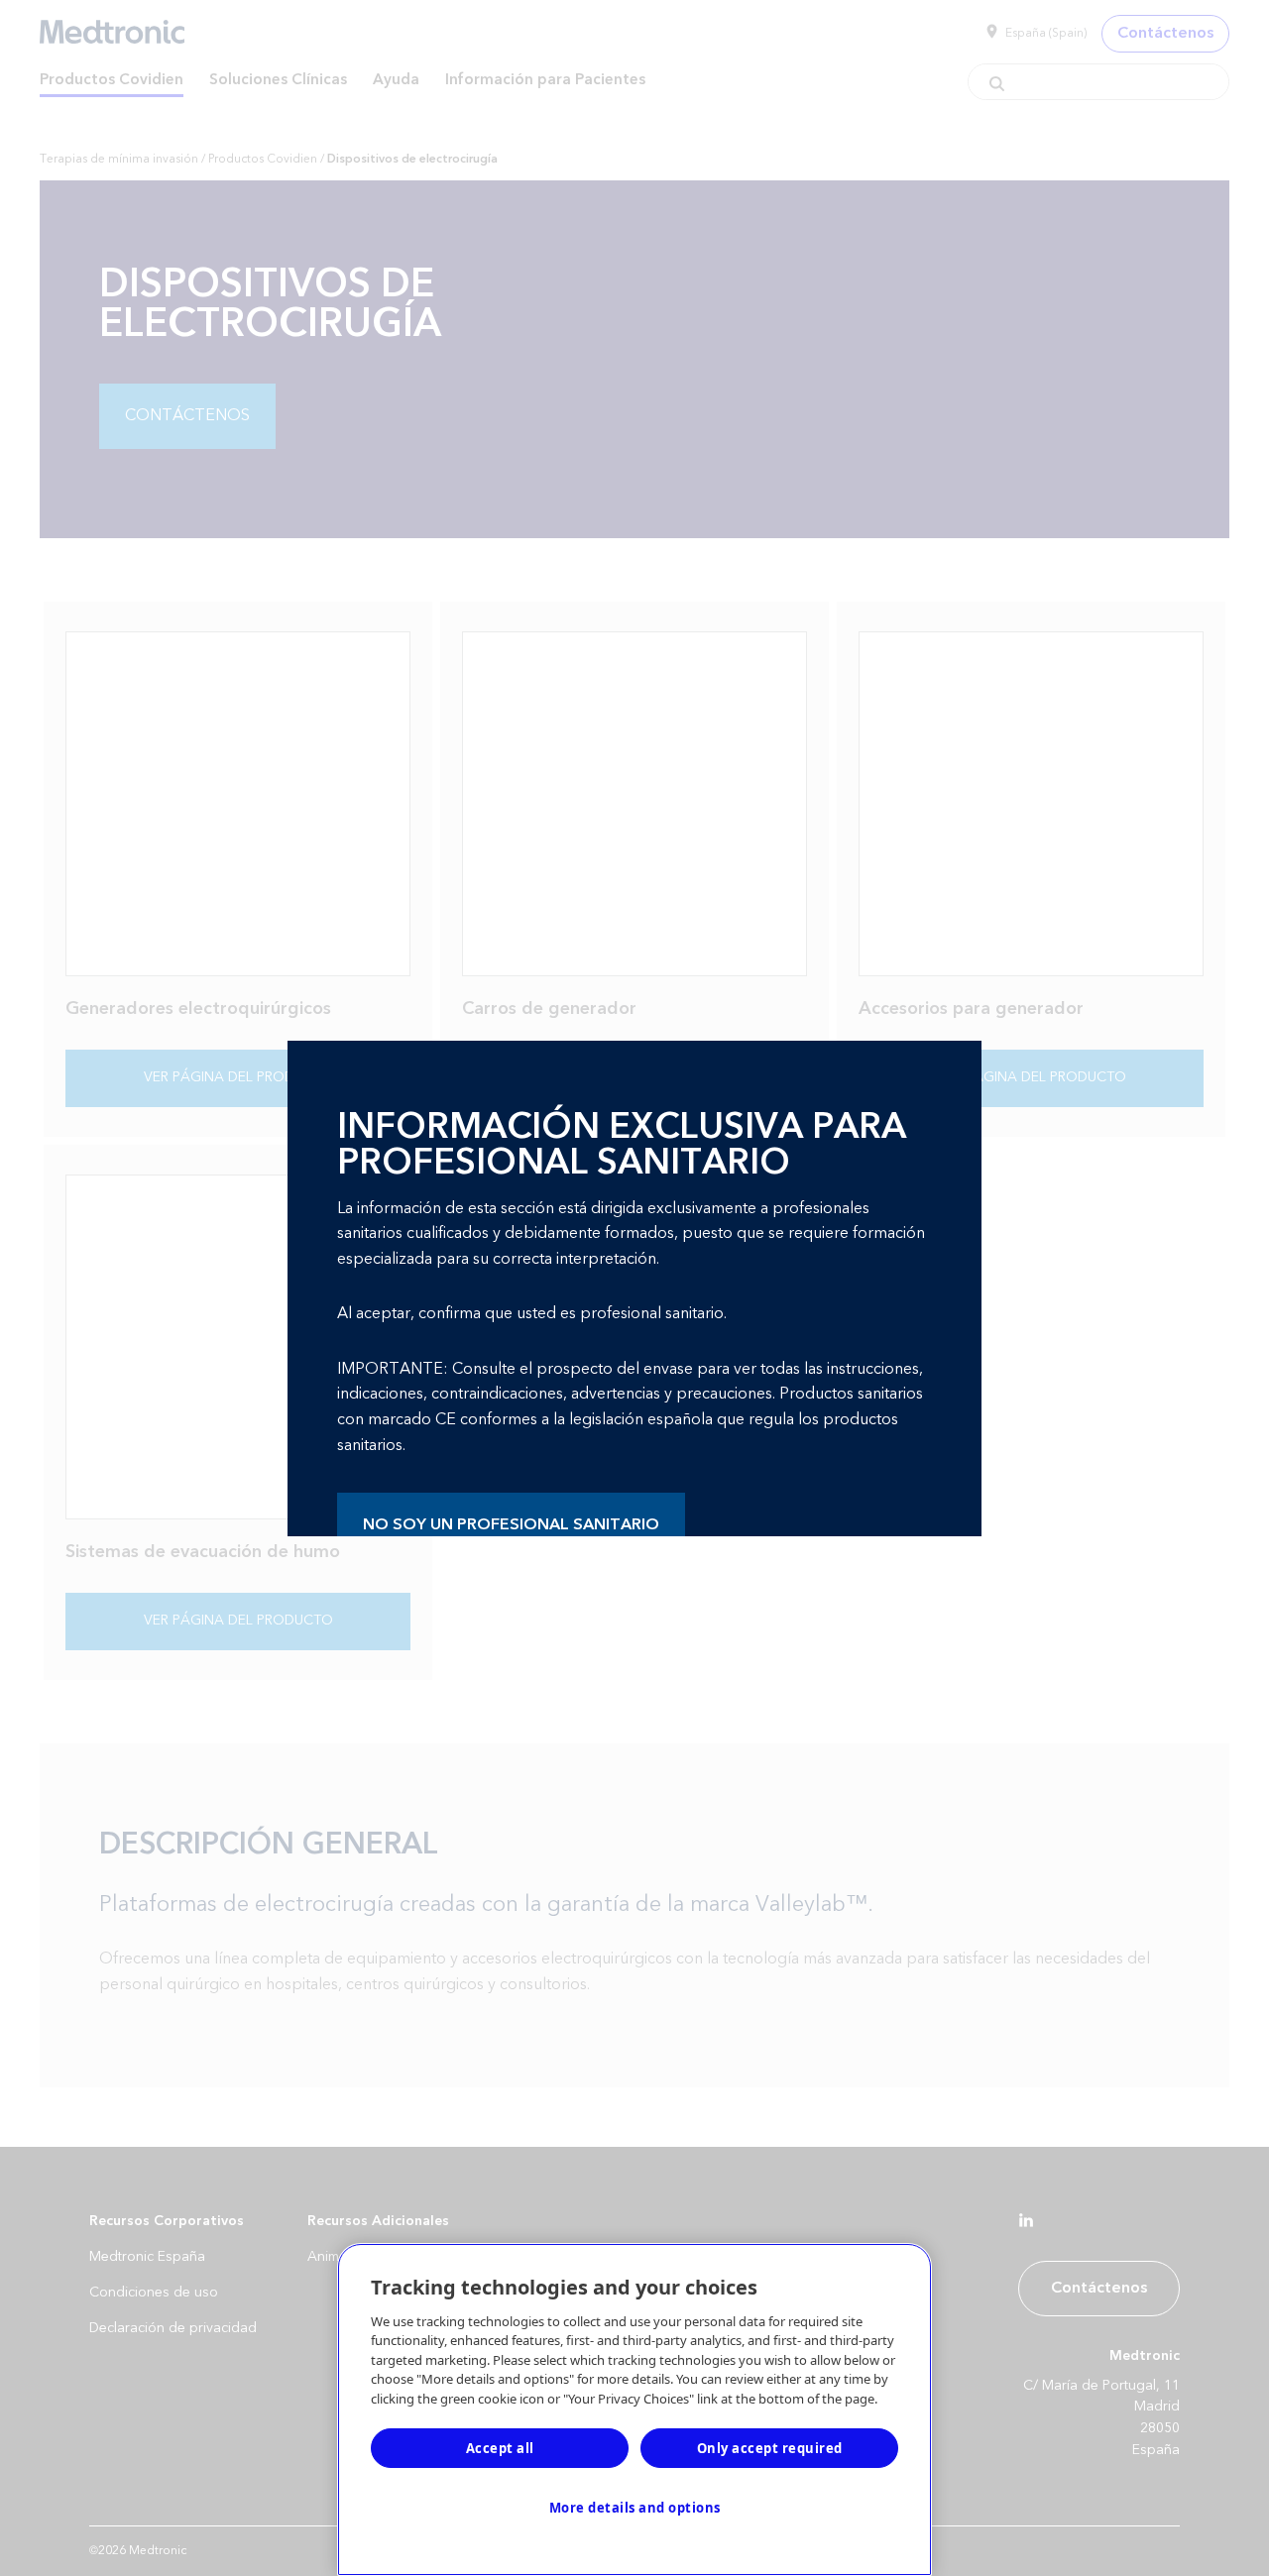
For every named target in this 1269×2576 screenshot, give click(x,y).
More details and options (635, 2508)
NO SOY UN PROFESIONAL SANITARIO (511, 1524)
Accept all (500, 2448)
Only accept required (770, 2448)
